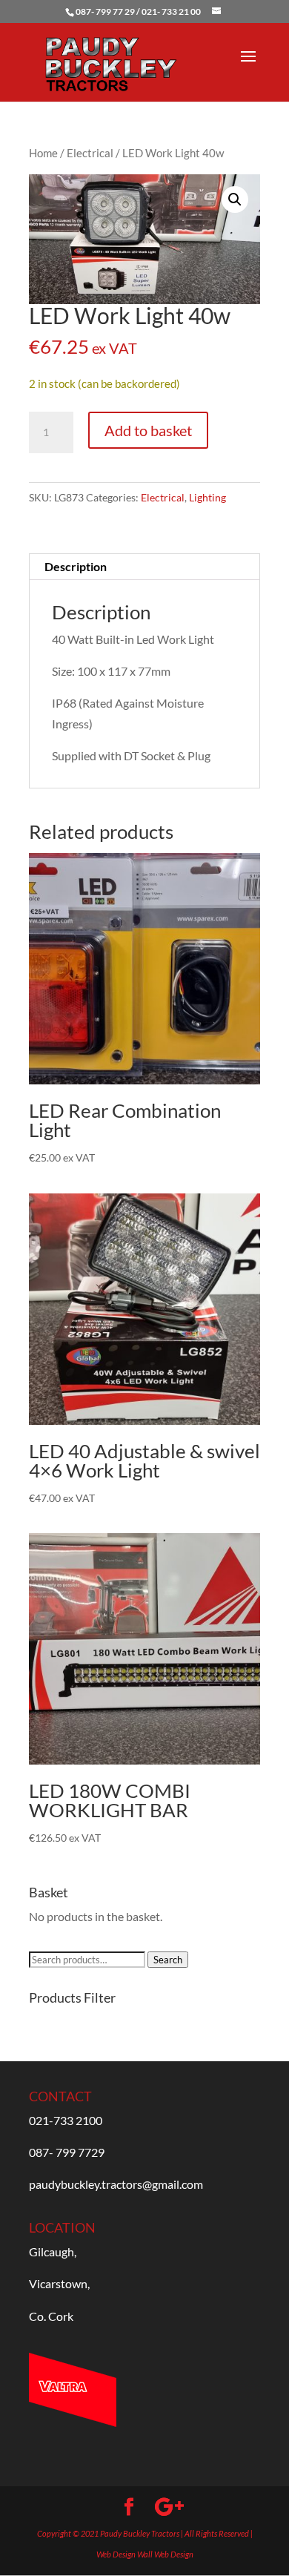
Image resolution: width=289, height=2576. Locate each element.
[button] (235, 200)
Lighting (207, 497)
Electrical (90, 153)
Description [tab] (76, 566)
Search (168, 1960)
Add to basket (148, 430)
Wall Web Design (165, 2554)
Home (43, 153)
